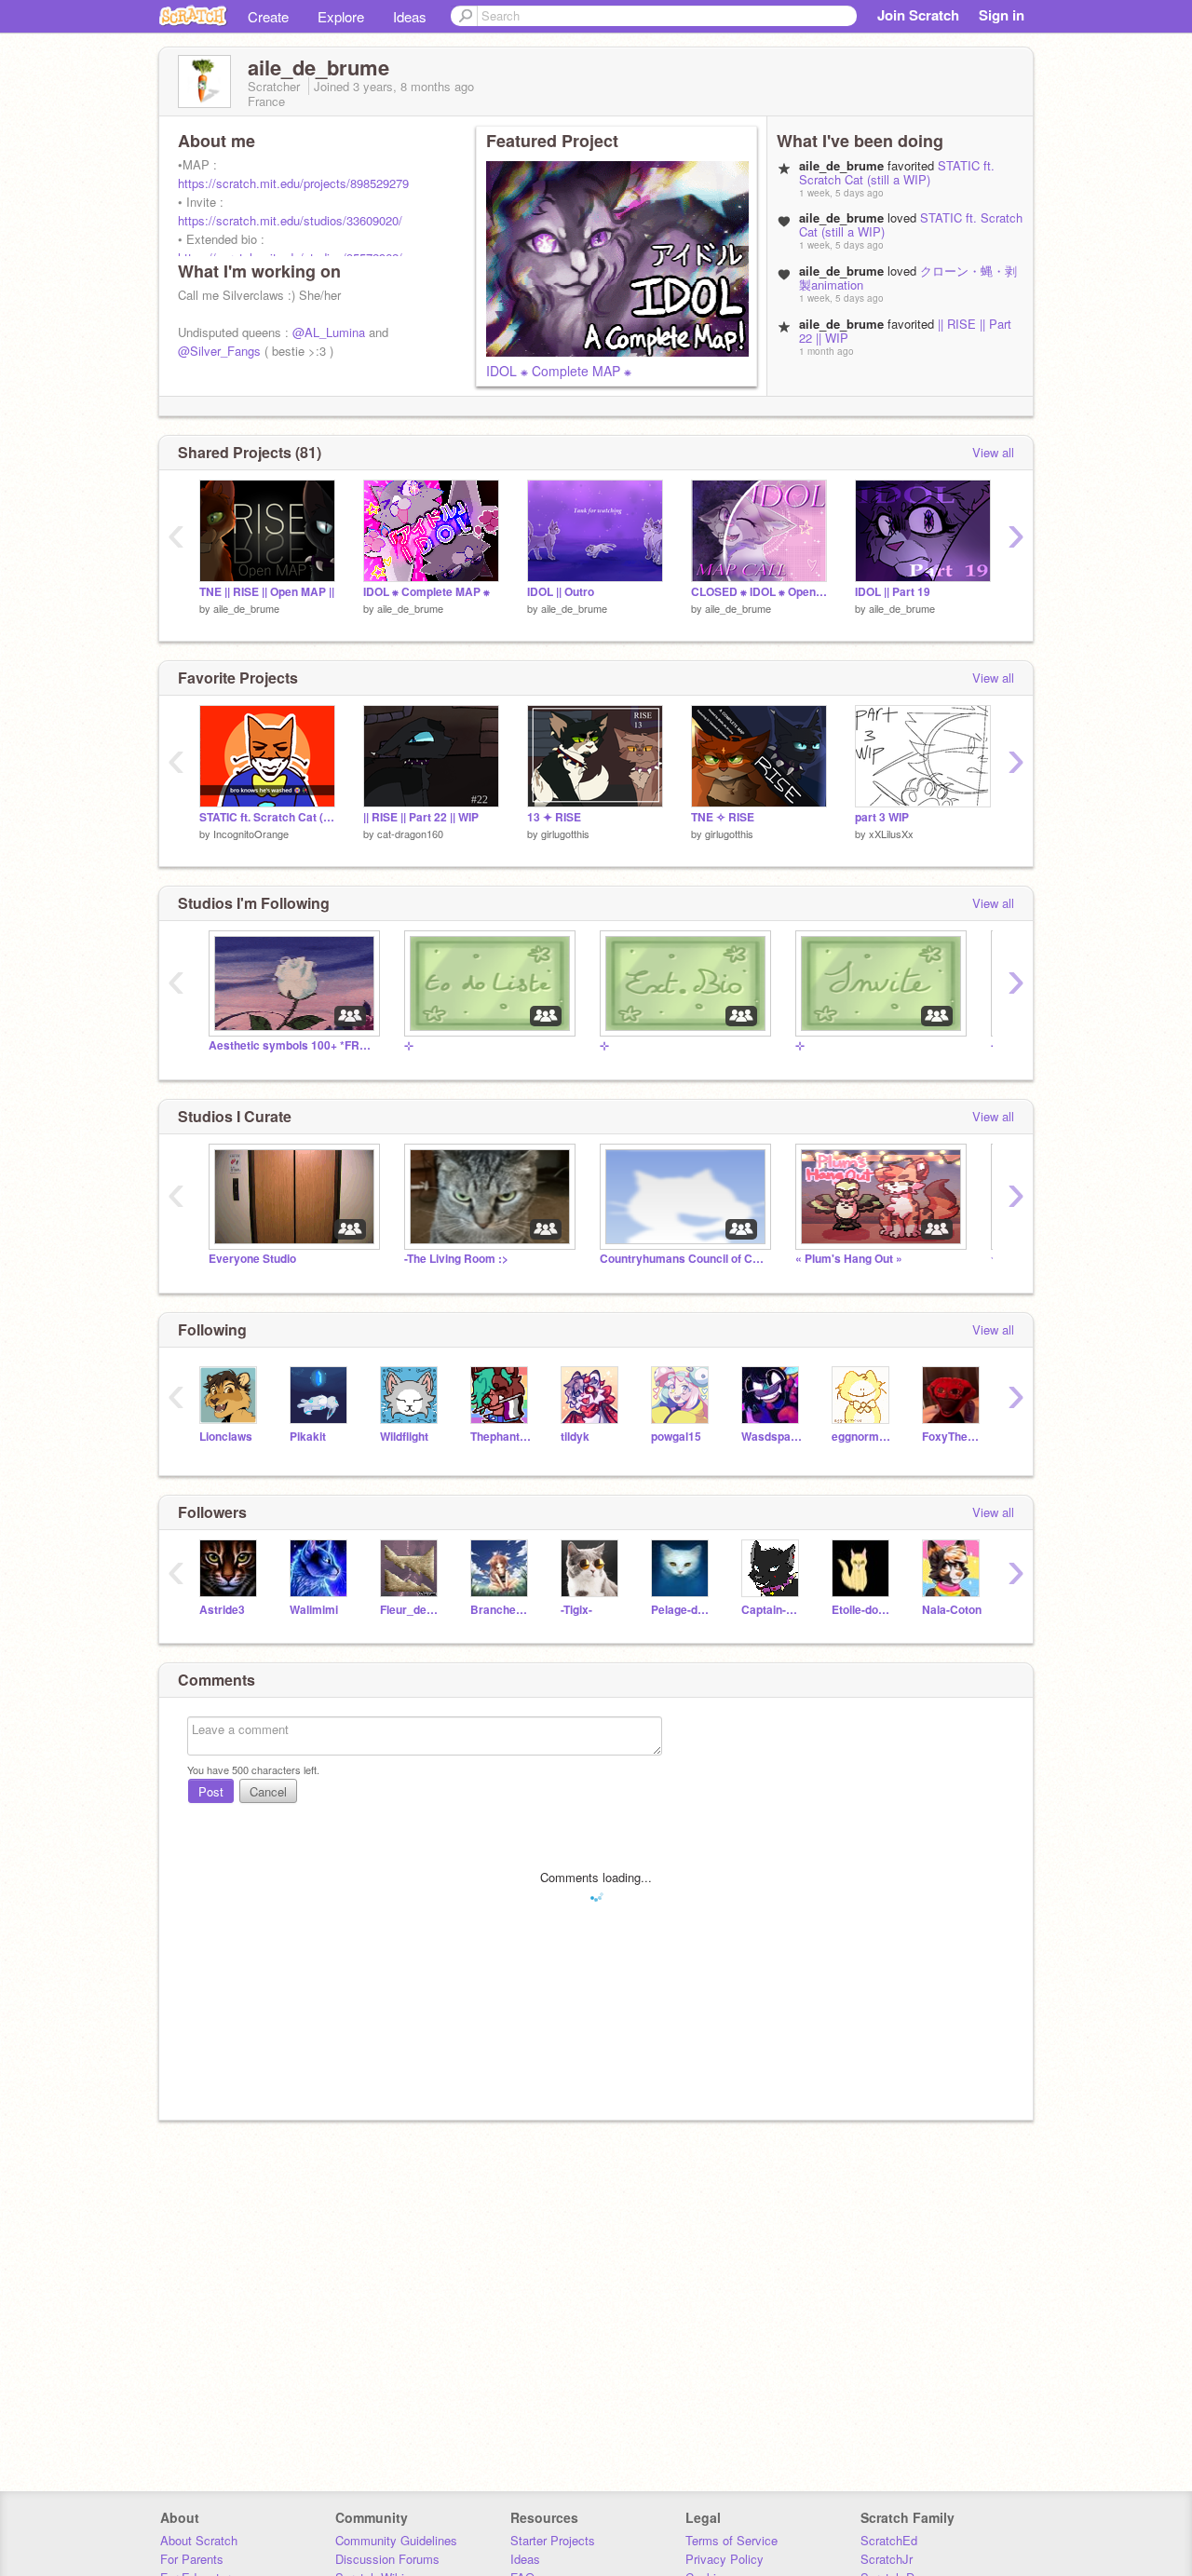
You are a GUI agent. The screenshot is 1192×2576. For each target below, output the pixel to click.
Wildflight (404, 1437)
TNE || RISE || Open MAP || (267, 592)
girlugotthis (565, 834)
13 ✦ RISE (554, 817)
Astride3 (222, 1610)
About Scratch (199, 2540)
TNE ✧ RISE (723, 817)
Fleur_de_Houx (411, 1610)
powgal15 (676, 1437)
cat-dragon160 (410, 834)
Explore (341, 16)
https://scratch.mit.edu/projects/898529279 (293, 183)
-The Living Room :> (456, 1259)
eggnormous (863, 1437)
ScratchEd (889, 2540)
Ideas (410, 16)
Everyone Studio (252, 1259)
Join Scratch (918, 15)
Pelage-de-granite (682, 1610)
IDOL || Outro (561, 592)
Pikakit (308, 1437)
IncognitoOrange (251, 834)
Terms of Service (731, 2540)
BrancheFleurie (501, 1610)
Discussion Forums (387, 2559)
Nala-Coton (952, 1610)
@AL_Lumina (329, 332)
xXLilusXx (891, 834)
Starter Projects (553, 2540)
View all (993, 452)
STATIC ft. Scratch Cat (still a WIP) (897, 172)
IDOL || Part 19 (893, 592)
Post (211, 1791)
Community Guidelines (396, 2540)
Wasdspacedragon (772, 1437)
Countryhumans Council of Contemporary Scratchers (684, 1259)
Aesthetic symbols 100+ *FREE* (292, 1045)
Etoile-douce (863, 1610)
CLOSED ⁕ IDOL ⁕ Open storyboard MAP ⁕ (759, 592)
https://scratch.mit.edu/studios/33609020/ (290, 220)
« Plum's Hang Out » (849, 1259)
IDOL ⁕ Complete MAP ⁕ (559, 371)
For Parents (192, 2559)
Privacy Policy (725, 2559)
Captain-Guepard (772, 1610)
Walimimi (314, 1610)
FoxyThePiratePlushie (953, 1437)
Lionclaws (226, 1437)
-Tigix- (576, 1610)
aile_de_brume (246, 608)
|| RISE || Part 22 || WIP (421, 817)
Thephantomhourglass (501, 1437)
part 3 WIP (882, 817)
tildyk (575, 1437)
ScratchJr (887, 2559)
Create (268, 16)
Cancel (268, 1791)
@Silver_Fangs (219, 351)
